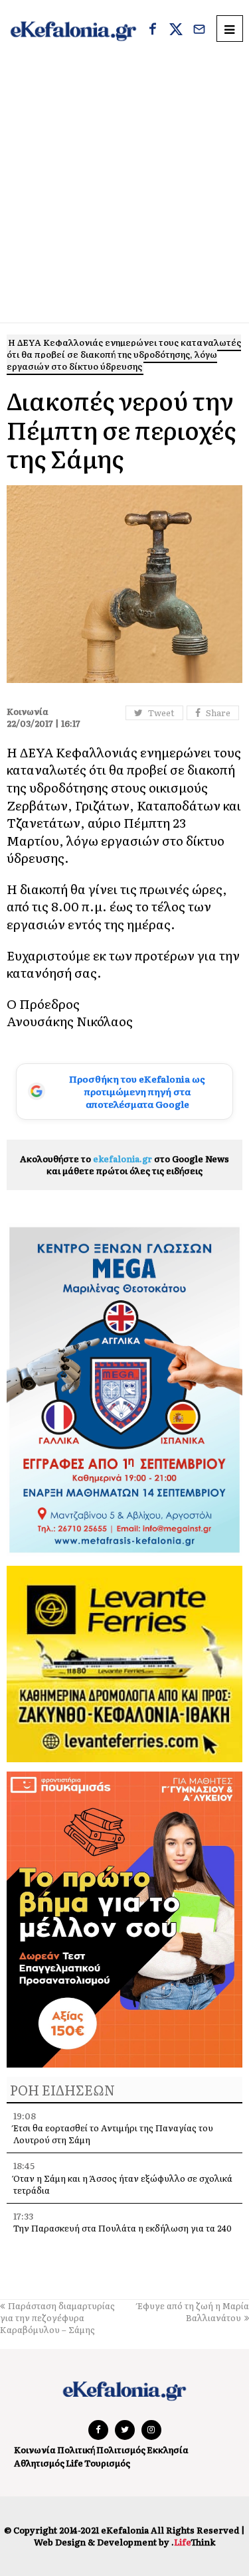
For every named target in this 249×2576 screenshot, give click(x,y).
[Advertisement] (124, 191)
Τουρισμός (107, 2463)
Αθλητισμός (39, 2463)
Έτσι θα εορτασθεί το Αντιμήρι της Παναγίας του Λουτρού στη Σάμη (113, 2134)
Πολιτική (76, 2450)
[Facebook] (153, 31)
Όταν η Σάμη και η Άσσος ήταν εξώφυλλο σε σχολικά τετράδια (123, 2184)
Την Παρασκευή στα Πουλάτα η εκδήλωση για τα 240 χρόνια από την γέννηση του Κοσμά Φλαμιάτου (123, 2234)
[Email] (199, 31)
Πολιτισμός (121, 2450)
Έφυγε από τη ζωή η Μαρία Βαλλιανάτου (193, 2311)
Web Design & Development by (124, 2542)
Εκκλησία (168, 2450)
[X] (176, 31)
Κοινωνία (35, 2450)
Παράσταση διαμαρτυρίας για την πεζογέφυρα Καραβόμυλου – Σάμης (57, 2317)
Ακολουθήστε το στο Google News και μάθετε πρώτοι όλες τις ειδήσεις (124, 1165)
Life (74, 2463)
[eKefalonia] (73, 30)
